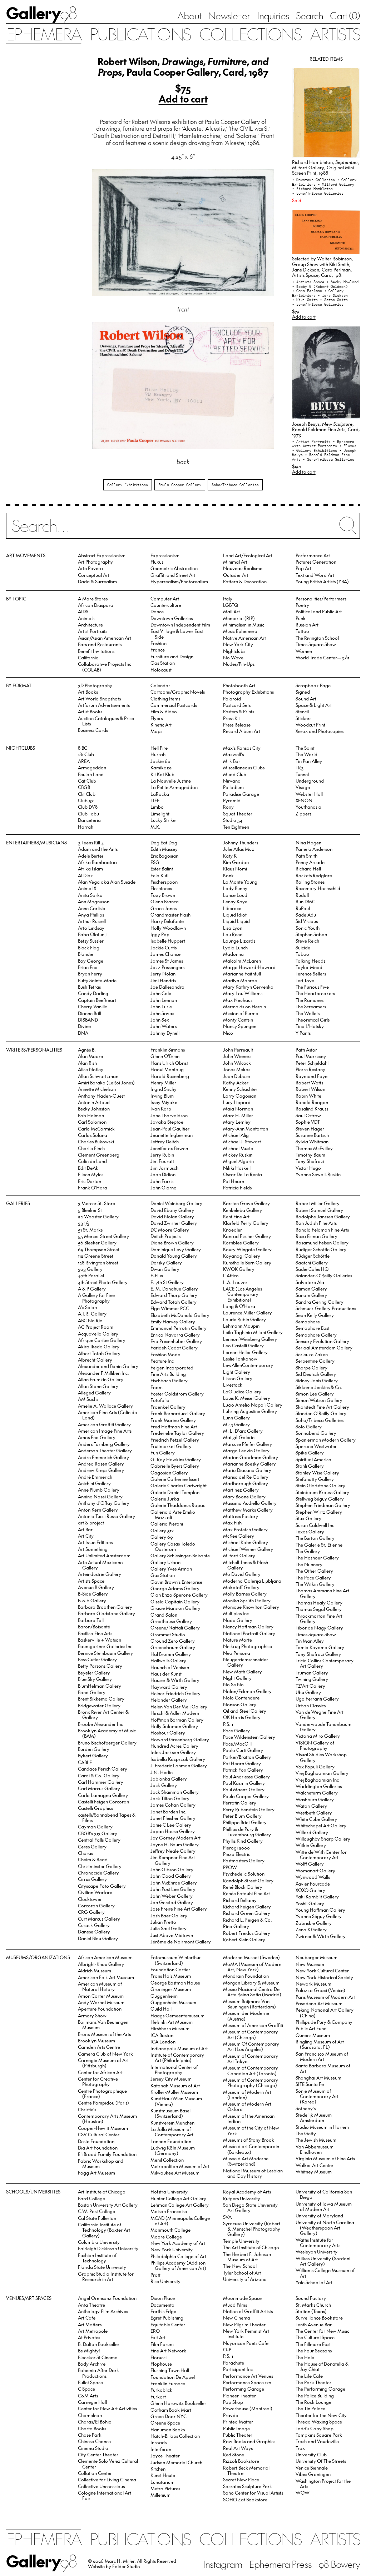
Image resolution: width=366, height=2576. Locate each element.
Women (304, 651)
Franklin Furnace (168, 2383)
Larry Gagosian (240, 1096)
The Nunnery (309, 1564)
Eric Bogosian (164, 856)
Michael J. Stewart (242, 1141)
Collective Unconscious (101, 2486)
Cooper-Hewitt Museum (103, 2128)
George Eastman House (175, 1983)
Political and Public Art (319, 611)
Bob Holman (91, 1115)
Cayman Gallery (95, 1826)
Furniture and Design (172, 656)
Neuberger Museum (316, 1957)
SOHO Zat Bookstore (245, 2499)
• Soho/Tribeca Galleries (318, 193)
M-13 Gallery (236, 1424)
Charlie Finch (91, 1148)
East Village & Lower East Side (177, 634)
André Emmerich (95, 1477)
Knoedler (233, 1230)
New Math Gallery (243, 1671)
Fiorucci (159, 2357)
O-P (227, 2349)
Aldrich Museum (95, 1970)
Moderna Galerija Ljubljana (252, 1581)
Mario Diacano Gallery (247, 1470)
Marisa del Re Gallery (246, 1477)
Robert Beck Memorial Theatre (246, 2470)
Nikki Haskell (237, 1168)
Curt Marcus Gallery (99, 1919)
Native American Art (244, 638)
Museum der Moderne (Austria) (246, 2016)
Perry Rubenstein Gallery (249, 1809)
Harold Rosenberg (170, 1076)
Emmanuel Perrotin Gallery (179, 1328)
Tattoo (302, 631)
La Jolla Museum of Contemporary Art (172, 2132)
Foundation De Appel (173, 2377)
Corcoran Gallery (96, 1905)
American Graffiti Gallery (104, 1424)
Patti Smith (306, 856)
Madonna (233, 954)
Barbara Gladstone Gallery (107, 1613)
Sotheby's (306, 2108)
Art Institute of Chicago (102, 2191)
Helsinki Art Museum (172, 2022)
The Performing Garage (320, 2389)
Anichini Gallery (94, 1483)
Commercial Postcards (174, 705)
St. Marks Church (313, 2305)
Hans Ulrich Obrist (169, 1063)
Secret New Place (241, 2479)
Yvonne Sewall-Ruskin (318, 1174)
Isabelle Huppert (168, 941)
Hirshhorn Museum (170, 2028)
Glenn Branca (165, 901)
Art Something (93, 1549)
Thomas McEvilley (314, 1148)
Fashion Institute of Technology (97, 2258)
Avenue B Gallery (96, 1587)
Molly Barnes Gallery (245, 1594)
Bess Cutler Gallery (97, 1659)
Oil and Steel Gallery (245, 1711)
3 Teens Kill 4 (91, 842)
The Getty (306, 2133)
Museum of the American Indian (249, 2118)
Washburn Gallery (315, 1799)
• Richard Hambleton (312, 189)
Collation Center (95, 2473)
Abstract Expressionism (102, 555)
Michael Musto (238, 1148)
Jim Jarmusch (164, 1168)
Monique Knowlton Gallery (251, 1607)
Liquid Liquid (236, 921)
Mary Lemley (237, 1122)
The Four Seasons (314, 2350)
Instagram (223, 2564)
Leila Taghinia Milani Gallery (253, 1332)
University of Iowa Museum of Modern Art (324, 2206)
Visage (303, 787)
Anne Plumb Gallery (99, 1490)
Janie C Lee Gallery (171, 1825)
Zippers (303, 813)
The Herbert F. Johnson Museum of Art (247, 2257)
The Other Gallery (314, 1571)
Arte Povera (90, 568)
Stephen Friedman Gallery (323, 1505)
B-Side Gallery (93, 1594)
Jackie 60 (160, 761)
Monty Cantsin (238, 1020)
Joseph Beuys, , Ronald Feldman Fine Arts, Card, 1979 (326, 429)
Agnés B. (87, 1050)
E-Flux (157, 1275)
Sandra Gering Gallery (320, 1302)
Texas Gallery (310, 1531)
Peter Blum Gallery (242, 1816)
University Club (311, 2454)
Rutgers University (242, 2198)
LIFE (155, 800)
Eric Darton (90, 1181)
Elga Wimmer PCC (170, 1308)
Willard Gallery (312, 1832)
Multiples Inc (236, 1613)
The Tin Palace (310, 2408)
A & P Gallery (92, 1289)
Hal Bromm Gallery (171, 1654)
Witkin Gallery (311, 1845)
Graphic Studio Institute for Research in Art (106, 2276)
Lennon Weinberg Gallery (250, 1339)
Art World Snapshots (99, 698)
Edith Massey (164, 849)
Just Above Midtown (172, 1935)
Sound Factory (311, 2298)
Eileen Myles (91, 1174)
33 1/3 (84, 1223)
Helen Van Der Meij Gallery (179, 1706)
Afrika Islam (90, 868)
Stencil (302, 711)
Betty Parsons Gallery (100, 1666)
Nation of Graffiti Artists (248, 2311)
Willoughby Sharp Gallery (323, 1839)
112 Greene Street (96, 1256)
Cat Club (87, 781)
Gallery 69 (162, 1537)
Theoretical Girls (313, 1020)
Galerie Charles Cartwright (179, 1485)
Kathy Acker (236, 1082)
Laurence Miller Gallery (248, 1312)
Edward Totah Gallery (174, 1302)
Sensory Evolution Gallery (322, 1341)
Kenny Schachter (240, 1089)
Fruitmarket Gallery (171, 1446)
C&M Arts (88, 2395)
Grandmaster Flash (170, 915)
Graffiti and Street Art (173, 575)
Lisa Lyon (233, 928)
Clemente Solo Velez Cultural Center (108, 2463)
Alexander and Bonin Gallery (108, 1366)
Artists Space (91, 1581)
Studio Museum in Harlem (322, 2127)
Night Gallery (237, 1678)
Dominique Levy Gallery (176, 1249)
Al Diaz (85, 875)
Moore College (166, 2236)
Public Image (236, 2428)
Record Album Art (242, 731)
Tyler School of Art (242, 2273)
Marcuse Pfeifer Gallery (248, 1444)
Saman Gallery (311, 1289)
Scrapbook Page (313, 685)
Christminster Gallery (100, 1866)
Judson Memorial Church (176, 2462)
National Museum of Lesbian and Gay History (253, 2173)
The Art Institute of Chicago (251, 2247)
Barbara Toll (91, 1620)
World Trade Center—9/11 (322, 657)
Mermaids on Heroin (244, 1006)
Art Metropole (93, 2331)
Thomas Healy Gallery (319, 1602)
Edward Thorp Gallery (174, 1295)
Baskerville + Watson (100, 1640)
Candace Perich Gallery (103, 1769)
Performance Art (313, 555)
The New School (240, 2266)
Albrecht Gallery (95, 1360)
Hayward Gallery (169, 1687)
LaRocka (160, 794)
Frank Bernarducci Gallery (178, 1413)
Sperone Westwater (316, 1446)
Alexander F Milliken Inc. (103, 1373)
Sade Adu (306, 915)
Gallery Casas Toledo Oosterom (173, 1546)
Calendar (160, 685)
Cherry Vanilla (93, 1006)
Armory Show (92, 2015)
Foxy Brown (163, 895)
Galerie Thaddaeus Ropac (178, 1505)
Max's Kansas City (242, 748)
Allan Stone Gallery (98, 1386)
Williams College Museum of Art (325, 2273)
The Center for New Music (322, 2331)
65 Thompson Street (99, 1249)
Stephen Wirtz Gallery (319, 1512)
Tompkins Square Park (319, 2435)
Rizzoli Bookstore (241, 2461)
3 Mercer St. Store (97, 1203)
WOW (303, 2493)
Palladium (233, 787)
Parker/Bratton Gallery (247, 1757)
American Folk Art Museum (106, 1977)
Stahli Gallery (310, 1466)
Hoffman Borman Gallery (177, 1720)
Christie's (87, 2109)
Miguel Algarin (238, 1161)
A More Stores (93, 598)
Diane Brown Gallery (172, 1242)
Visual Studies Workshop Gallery (321, 1757)
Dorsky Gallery (166, 1262)
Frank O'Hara (93, 1187)
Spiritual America (313, 1459)
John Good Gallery (171, 1876)
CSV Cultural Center (99, 2134)
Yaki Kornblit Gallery (317, 1896)
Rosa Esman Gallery (316, 1236)
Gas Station (163, 663)
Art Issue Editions (95, 1542)
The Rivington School (317, 638)
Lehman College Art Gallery (180, 2205)
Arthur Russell (92, 921)
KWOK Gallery (239, 1269)
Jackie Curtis (164, 947)
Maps (156, 731)
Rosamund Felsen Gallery (322, 1242)
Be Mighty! (89, 2350)
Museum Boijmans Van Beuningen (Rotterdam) (250, 2004)
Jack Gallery (164, 1785)
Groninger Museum (171, 1989)
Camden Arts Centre (99, 2047)
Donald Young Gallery (174, 1256)
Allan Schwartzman (98, 1076)
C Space (86, 2389)
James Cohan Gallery (173, 1805)
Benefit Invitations (96, 651)
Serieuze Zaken (312, 1354)
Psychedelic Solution (244, 1874)
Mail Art (231, 611)
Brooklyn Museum (97, 2040)
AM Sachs (88, 1399)
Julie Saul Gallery (169, 1928)
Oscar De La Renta (243, 1174)
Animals (86, 618)
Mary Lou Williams (243, 993)
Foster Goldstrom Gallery (177, 1394)
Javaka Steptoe (167, 1122)
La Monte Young (240, 882)
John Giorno (164, 1187)
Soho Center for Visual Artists (253, 2493)
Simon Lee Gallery (315, 1394)
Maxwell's (233, 754)
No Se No (233, 1684)
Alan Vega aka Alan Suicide (107, 882)
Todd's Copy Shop (315, 2428)
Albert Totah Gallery (99, 1353)
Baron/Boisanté (94, 1626)
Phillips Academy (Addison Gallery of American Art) (179, 2265)
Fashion (159, 643)
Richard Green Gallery (247, 1913)
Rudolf (302, 895)
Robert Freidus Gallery (247, 1933)
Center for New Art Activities (107, 2408)
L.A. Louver (235, 1282)
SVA (227, 2217)
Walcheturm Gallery (317, 1793)
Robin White (308, 1096)
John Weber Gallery (172, 1896)
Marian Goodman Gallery (251, 1457)
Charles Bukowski (96, 1141)
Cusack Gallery (94, 1925)
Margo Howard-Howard (249, 967)
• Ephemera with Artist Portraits (323, 444)
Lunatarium (162, 2482)
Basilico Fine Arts (95, 1633)
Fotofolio (160, 1400)
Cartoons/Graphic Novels (178, 692)
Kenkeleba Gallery (243, 1210)
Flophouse (161, 2364)
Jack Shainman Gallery (175, 1792)
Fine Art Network (168, 2350)
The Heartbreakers (315, 993)
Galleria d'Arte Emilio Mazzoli (173, 1514)
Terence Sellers (311, 974)
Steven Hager (310, 1129)
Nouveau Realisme (243, 568)
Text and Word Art (315, 575)
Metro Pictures (165, 2488)
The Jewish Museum (316, 2140)
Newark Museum (313, 1984)
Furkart (158, 2397)
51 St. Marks (90, 1230)
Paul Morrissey (311, 1056)
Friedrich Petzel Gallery (175, 1440)
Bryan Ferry (90, 974)
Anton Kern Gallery (98, 1510)
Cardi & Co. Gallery (99, 1775)
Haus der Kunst (166, 1674)
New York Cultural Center (322, 1970)
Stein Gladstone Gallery (320, 1485)
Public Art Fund (311, 2028)
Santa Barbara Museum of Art (323, 2068)
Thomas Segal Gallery (319, 1609)
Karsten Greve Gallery (246, 1203)
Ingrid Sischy (164, 1089)
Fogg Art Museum (97, 2173)
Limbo (157, 807)
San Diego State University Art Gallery (250, 2207)
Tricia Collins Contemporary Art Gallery (325, 1663)
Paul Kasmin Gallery (244, 1783)
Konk (228, 875)
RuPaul (303, 908)
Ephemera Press (280, 2564)
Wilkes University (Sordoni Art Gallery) (323, 2261)
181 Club (86, 754)
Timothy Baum (310, 1155)
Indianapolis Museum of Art (179, 2048)
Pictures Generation (316, 562)
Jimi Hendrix (164, 980)
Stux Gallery (308, 1518)
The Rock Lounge (313, 2402)
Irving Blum (162, 1096)
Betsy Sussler (91, 941)
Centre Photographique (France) (102, 2093)
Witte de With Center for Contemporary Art (321, 1854)
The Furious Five (312, 987)
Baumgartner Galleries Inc (105, 1646)
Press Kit (231, 718)
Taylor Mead (309, 967)
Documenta (162, 2305)
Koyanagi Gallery (242, 1256)
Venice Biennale (312, 2468)
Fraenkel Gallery (168, 1407)
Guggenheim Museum (173, 2002)
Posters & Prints (239, 711)
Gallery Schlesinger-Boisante (180, 1555)
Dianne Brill (90, 1013)
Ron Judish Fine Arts (316, 1223)
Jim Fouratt (162, 1161)
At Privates (89, 2337)
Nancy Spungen (240, 1026)
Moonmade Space (242, 2298)
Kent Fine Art (236, 1216)
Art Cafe (87, 2318)
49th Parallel (91, 1275)
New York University (172, 2249)
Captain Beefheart (97, 1000)
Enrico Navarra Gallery (175, 1335)
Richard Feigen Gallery (247, 1906)
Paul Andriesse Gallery (246, 1776)
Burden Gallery (94, 1749)
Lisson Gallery (238, 1378)
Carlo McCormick (96, 1129)
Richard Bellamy (240, 1900)
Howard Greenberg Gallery (180, 1739)
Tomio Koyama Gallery (320, 1647)
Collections (250, 34)
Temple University (241, 2241)
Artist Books (90, 711)
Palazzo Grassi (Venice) (320, 1990)
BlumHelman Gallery (100, 1686)
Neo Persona (237, 1653)
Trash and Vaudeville (317, 2441)
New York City (238, 644)
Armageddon (92, 767)
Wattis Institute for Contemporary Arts (318, 2242)
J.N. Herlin (162, 1772)
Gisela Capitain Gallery (175, 1601)
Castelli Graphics (95, 1808)
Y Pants (303, 1033)
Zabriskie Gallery (314, 1923)
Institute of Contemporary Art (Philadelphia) (177, 2057)
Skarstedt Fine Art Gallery (322, 1407)
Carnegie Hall (92, 2402)
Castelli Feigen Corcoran (103, 1801)
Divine (84, 1026)
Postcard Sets (237, 705)
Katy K (230, 856)
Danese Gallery (94, 1931)
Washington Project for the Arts (323, 2483)
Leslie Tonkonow (240, 1359)
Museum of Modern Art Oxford (247, 2106)
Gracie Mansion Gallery (175, 1608)
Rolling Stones (310, 882)
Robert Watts (309, 1082)
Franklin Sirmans (168, 1050)
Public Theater (238, 2435)
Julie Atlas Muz (239, 849)
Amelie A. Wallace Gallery (105, 1406)
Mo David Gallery (242, 1574)
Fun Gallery (163, 1452)
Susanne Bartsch (312, 1135)
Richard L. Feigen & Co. (248, 1920)
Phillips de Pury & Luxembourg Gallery (247, 1832)
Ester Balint (162, 868)
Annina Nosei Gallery (100, 1496)
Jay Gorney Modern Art (175, 1838)
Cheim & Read (93, 1859)
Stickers (303, 718)
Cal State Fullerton (97, 2218)
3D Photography (95, 685)
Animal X (87, 888)
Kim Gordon (236, 862)
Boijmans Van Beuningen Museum (103, 2025)
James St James (167, 961)
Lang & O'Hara (239, 1306)
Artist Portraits (93, 631)
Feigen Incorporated (172, 1367)
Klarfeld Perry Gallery (246, 1223)
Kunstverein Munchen (172, 2123)
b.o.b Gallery (92, 1600)
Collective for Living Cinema (107, 2479)
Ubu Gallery (308, 1692)
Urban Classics (311, 1705)
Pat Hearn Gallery (242, 1763)
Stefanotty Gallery (315, 1479)
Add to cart (183, 99)
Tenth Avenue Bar (314, 2324)
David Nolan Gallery (172, 1216)
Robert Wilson (310, 1089)
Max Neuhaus (238, 1000)
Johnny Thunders (241, 842)
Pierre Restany (310, 1069)
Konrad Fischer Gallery (247, 1236)
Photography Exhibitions (248, 692)
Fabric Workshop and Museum (101, 2163)
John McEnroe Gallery (174, 1883)
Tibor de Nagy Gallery (319, 1628)
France (158, 650)
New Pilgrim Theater (244, 2324)
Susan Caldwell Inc (315, 1525)
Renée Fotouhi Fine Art (246, 1893)
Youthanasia (308, 807)
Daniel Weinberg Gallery (176, 1203)
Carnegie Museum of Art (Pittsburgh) (103, 2063)
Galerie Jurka (165, 1499)
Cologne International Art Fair (105, 2495)
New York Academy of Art (178, 2243)
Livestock (233, 1385)
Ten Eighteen (236, 827)
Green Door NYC (169, 2416)
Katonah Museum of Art (175, 2085)
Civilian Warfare (95, 1892)
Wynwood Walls (313, 1877)
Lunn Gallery (236, 1417)
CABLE (85, 1762)
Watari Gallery (311, 1806)
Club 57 (86, 800)
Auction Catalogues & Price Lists (106, 721)
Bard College (91, 2198)
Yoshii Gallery (310, 1903)
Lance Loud (235, 895)
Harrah (86, 827)
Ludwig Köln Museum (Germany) (173, 2150)
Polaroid (232, 698)
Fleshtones (161, 888)
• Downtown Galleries (315, 180)
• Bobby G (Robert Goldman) (320, 286)
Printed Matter (238, 2422)
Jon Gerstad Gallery (172, 1902)
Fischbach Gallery (169, 1380)
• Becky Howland (342, 282)
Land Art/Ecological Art (248, 555)
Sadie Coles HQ (312, 1269)
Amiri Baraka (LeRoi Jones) (106, 1082)
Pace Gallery (236, 1730)
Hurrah (158, 754)
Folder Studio (126, 2566)
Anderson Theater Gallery (105, 1450)
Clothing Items (165, 698)
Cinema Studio (93, 2448)
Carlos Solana (93, 1135)
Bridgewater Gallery (99, 1705)
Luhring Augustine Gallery (250, 1411)
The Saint (305, 748)
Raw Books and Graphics (249, 2441)
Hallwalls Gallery (168, 1660)
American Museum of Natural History (100, 1986)
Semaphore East (313, 1328)
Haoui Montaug (167, 1069)
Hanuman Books (168, 2429)
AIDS (83, 611)
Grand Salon (164, 1615)
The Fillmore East (313, 2344)
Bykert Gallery (93, 1755)
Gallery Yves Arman (171, 1569)
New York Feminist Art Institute (246, 2333)
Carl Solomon (92, 1122)
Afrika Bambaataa (97, 862)
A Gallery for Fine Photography (96, 1298)
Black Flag (89, 947)
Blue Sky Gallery (95, 1679)
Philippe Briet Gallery (245, 1822)
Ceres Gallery (92, 1846)
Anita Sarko (90, 895)
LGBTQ (231, 605)
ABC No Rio (90, 1320)
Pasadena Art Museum (319, 2003)
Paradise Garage (241, 794)
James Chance (165, 954)
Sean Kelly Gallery (315, 1315)
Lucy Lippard (237, 1102)
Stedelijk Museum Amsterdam (314, 2117)
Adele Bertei (90, 856)
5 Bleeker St (90, 1210)
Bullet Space (90, 2382)
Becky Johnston (94, 1109)
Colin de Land (92, 1161)
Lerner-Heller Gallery (245, 1352)
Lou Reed (233, 934)
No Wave (233, 657)
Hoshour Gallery (168, 1733)
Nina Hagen (308, 842)
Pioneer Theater (239, 2395)
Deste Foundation (96, 2141)
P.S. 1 (228, 1724)
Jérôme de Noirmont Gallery (181, 1941)
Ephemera (44, 34)
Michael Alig (236, 1135)
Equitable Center (168, 2324)
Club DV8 (88, 807)
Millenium (160, 2495)
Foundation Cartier (170, 1969)
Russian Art (307, 625)
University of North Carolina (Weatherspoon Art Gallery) (325, 2228)
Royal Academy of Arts (247, 2191)
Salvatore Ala (310, 1282)
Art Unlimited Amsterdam (104, 1555)
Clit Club (87, 794)
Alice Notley (91, 1069)
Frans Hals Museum (171, 1976)
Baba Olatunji (92, 934)
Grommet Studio (168, 1634)
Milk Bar (232, 761)
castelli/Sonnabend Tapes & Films (107, 1817)
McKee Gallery (239, 1536)
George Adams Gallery (175, 1588)
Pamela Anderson (314, 849)
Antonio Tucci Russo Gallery (107, 1516)
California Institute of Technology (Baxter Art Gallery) (104, 2230)
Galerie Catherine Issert (175, 1479)
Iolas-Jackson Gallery (173, 1752)
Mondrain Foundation (246, 1976)
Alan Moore (90, 1056)
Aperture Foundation (100, 2009)
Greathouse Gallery (171, 1621)
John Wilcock (237, 1063)
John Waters (164, 1026)
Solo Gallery (309, 1426)
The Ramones (310, 1000)
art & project (91, 1522)
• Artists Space (309, 282)
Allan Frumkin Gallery (101, 1379)
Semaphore (308, 1321)
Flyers (157, 718)
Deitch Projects (165, 1236)
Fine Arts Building (168, 1374)
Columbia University (99, 2242)
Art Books (88, 692)
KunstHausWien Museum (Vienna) (176, 2101)
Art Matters (90, 2324)
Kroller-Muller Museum (174, 2092)
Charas (85, 1853)
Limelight (160, 813)
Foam (157, 1387)
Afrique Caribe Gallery (102, 1340)
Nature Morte (238, 1640)
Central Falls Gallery (99, 1840)
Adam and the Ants (98, 849)
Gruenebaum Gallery (173, 1647)
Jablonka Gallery (169, 1779)
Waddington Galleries (319, 1786)
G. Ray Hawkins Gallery (176, 1459)
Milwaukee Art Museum (175, 2173)
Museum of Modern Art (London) (247, 2095)
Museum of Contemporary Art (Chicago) (251, 2034)
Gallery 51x (162, 1530)
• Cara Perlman (308, 291)
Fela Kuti (159, 875)
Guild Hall (161, 2009)
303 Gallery (90, 1269)
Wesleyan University (316, 2251)
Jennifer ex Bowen (169, 1148)
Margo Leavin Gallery (246, 1450)
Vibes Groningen (313, 2474)
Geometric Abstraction (174, 568)
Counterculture (166, 605)
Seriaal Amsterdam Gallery (324, 1347)
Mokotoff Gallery (241, 1587)
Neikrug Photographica (248, 1646)
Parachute (234, 2363)
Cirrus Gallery (92, 1879)
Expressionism (165, 555)
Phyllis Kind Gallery (243, 1841)
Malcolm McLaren (242, 961)
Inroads (159, 2442)
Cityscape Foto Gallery (102, 1886)
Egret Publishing (167, 2318)
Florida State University (102, 2267)
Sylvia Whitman (312, 1141)
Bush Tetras (89, 987)
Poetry (302, 605)
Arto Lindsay (91, 928)
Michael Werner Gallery (248, 1549)
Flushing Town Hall (170, 2370)
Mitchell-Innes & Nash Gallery (246, 1565)
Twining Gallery (312, 1679)
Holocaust (161, 670)
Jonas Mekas (237, 1069)
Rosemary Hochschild (318, 888)
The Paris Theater (313, 2382)
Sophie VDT (308, 1122)
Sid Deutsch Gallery (316, 1374)
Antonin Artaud (94, 1102)
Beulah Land (91, 774)
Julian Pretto (163, 1922)
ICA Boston (162, 2035)
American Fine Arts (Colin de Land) (107, 1415)
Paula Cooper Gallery (180, 485)
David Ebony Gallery (172, 1210)
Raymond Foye (311, 1076)
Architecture (90, 625)
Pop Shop (233, 2402)
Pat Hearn (234, 1181)
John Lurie (161, 1006)
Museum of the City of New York (251, 2130)
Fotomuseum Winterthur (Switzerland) (176, 1960)
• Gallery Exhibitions (316, 450)
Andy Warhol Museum (101, 2002)
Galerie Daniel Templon (175, 1492)
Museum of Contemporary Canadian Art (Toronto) (251, 2070)
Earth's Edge (163, 2311)
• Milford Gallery (336, 184)
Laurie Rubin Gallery (244, 1319)
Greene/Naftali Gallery (175, 1628)
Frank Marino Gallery (173, 1420)
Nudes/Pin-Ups (239, 664)
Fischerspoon (164, 882)
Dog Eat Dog (164, 842)
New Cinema (237, 2318)
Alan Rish (87, 1063)
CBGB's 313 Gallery (98, 1833)
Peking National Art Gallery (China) (325, 2012)
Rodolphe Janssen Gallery (323, 1216)
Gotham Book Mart (171, 2410)
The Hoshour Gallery (317, 1557)
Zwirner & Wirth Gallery (321, 1936)
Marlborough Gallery (246, 1483)
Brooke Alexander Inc (100, 1724)
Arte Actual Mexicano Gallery (100, 1565)
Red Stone (234, 2454)
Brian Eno (88, 967)
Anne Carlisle (91, 908)
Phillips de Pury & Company (324, 2022)
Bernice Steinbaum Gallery (105, 1653)
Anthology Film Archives (103, 2311)
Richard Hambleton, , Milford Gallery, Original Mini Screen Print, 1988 (326, 168)
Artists (335, 34)
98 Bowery (339, 2564)
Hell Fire (159, 748)
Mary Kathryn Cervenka (248, 987)
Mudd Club (235, 774)
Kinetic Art (161, 725)
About (189, 15)
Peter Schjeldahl (312, 1063)
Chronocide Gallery (98, 1873)
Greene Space (165, 2423)
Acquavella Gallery (98, 1334)
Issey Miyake (164, 1102)
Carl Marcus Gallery (99, 1788)
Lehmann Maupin (241, 1326)
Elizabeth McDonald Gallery (180, 1315)
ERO (155, 2331)
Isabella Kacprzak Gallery (178, 1759)
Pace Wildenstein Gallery (249, 1737)
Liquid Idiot (235, 915)
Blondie (86, 954)
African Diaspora (96, 605)
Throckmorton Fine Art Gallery (319, 1618)
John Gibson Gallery (172, 1869)
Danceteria (89, 820)
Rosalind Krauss (312, 1109)
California (88, 657)
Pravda (231, 2415)
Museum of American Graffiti (253, 2025)
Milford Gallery (239, 1555)
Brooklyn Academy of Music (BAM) (107, 1733)
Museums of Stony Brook (249, 2140)
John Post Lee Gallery (173, 1889)
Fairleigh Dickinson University (108, 2248)
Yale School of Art (314, 2282)
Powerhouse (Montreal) (248, 2408)
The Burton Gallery (315, 1538)
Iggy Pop (160, 934)
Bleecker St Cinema (98, 2357)
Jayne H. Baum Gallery (175, 1844)
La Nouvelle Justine (171, 781)
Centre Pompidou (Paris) (103, 2103)
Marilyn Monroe (240, 980)
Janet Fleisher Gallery (173, 1818)
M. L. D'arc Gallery (243, 1431)
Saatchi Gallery (312, 1262)
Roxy (228, 807)
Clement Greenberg (99, 1155)
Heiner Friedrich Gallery (175, 1693)
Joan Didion (163, 1174)
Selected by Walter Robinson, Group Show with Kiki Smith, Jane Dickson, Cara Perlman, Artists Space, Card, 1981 (323, 267)
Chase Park (90, 2435)
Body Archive (92, 2364)
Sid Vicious (307, 921)
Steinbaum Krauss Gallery (322, 1492)
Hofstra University (169, 2191)
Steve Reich (307, 941)
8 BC (83, 748)
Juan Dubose (236, 1076)
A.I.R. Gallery (92, 1314)
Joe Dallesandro (167, 987)
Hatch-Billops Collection (175, 2436)
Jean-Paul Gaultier (170, 1129)
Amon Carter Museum (101, 1996)
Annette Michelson (97, 1089)
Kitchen (158, 2469)
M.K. (155, 827)
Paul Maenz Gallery (244, 1789)
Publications (140, 34)
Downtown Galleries (172, 618)
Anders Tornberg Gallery (104, 1444)
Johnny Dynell (165, 1033)
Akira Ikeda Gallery (99, 1346)
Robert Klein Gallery (244, 1939)
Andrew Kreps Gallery (101, 1470)
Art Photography (95, 562)
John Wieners (237, 1056)
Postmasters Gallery (244, 1860)
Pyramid (232, 800)
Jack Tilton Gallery (170, 1798)
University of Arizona (245, 2279)
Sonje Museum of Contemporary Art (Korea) (317, 2096)
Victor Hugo (308, 1168)
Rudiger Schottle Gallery (321, 1249)
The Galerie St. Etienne (319, 1545)
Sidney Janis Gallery (317, 1380)
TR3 (300, 767)
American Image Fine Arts (105, 1431)
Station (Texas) (311, 2311)
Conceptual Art (94, 575)
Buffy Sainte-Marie (97, 980)
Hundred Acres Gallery (174, 1746)
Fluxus (157, 562)
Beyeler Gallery (94, 1673)
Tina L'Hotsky (310, 1026)
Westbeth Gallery (314, 1813)
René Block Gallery (243, 1887)
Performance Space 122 (247, 2382)
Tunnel (302, 774)
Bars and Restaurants (100, 644)
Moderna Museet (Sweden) (251, 1957)
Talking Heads (310, 961)
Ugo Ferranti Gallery (317, 1699)
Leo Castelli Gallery (243, 1345)
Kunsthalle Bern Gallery (247, 1262)
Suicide (303, 947)
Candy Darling (93, 993)
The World (306, 754)
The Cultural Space (315, 2337)
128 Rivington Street (98, 1262)
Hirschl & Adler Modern (175, 1713)
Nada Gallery (238, 1620)
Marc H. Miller (238, 1115)
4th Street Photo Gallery (103, 1282)
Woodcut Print (310, 725)
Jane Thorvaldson (169, 1115)
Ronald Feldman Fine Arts (322, 1230)
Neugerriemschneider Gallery (246, 1662)
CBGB (84, 787)
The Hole (305, 2357)
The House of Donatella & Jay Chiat (322, 2366)
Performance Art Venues (248, 2376)
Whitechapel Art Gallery (321, 1825)
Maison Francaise (169, 2211)
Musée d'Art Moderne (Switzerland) (246, 2161)
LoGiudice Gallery (242, 1391)
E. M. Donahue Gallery (174, 1289)
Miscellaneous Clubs (244, 767)
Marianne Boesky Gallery (249, 1464)
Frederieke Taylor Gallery (177, 1433)
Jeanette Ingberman (172, 1135)
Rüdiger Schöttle (313, 1256)
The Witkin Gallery (315, 1584)
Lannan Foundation (171, 2141)
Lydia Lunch (235, 947)
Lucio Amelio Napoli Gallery (253, 1405)
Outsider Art (236, 575)
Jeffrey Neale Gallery (173, 1851)
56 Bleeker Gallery (97, 1242)
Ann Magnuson (94, 901)
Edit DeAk (88, 1168)
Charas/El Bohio (95, 2422)
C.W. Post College (97, 2211)
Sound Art (306, 698)
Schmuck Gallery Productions (326, 1308)
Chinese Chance (94, 2441)
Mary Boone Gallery (244, 1496)
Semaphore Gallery (316, 1335)
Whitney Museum (314, 2171)
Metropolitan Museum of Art (180, 2166)
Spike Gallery (310, 1452)
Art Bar (85, 1529)
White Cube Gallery (316, 1819)
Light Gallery (237, 1372)
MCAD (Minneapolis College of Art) (180, 2221)
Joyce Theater (165, 2455)
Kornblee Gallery (241, 1242)
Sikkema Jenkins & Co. (319, 1387)
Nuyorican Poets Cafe (246, 2343)
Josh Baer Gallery (169, 1915)
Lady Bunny (235, 888)
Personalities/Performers (321, 598)
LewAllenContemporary (248, 1365)
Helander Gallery (169, 1700)
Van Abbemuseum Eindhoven (315, 2149)
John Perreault (238, 1050)
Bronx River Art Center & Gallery (103, 1714)
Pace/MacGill (237, 1744)
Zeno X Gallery (311, 1929)
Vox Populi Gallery (315, 1766)
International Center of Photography (174, 2070)
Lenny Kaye (235, 901)
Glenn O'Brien (165, 1056)
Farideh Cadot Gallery (174, 1347)
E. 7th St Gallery (167, 1282)
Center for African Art (100, 2072)
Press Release (237, 725)
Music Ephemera (240, 631)
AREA (84, 761)
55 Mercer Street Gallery (103, 1236)
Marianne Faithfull (242, 974)
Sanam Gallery (311, 1295)
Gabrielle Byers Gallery (175, 1466)
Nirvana (232, 781)
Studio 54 (233, 820)
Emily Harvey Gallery (173, 1321)
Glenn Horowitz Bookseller (178, 2403)
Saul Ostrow (308, 1115)
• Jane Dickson (333, 295)
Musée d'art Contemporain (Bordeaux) (251, 2149)
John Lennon (164, 1000)
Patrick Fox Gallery (243, 1770)
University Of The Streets (321, 2461)
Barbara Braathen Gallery (105, 1607)
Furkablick (161, 2390)
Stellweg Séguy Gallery (320, 1499)
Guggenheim (164, 1996)
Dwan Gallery (165, 1269)
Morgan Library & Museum (251, 1983)
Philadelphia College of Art (178, 2256)
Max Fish (232, 1522)
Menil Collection (167, 2160)
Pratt (155, 2275)
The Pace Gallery (313, 1577)
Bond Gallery (92, 1692)
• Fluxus (348, 446)
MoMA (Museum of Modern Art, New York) (252, 1967)
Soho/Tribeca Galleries (235, 485)
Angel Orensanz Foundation (107, 2298)
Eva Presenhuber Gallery (176, 1341)
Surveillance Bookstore (319, 2318)
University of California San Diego (324, 2194)
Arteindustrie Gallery (100, 1574)
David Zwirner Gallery (174, 1223)
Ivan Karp (161, 1109)
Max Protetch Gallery (245, 1529)
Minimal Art (235, 562)
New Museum (310, 1964)
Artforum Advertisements (104, 705)
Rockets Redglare (314, 875)
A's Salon (87, 1307)
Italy (228, 598)
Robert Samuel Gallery (319, 1210)
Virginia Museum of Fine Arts (325, 2158)
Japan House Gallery (173, 1831)
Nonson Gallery (240, 1704)
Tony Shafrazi (310, 1161)
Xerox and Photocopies (320, 731)
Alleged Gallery (94, 1392)
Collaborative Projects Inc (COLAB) (105, 667)
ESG (155, 862)
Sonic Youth (308, 928)
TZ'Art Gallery (310, 1686)
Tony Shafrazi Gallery (318, 1654)
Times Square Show (316, 644)
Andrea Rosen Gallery (101, 1464)
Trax (300, 2448)
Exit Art (158, 2337)
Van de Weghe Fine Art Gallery (320, 1714)
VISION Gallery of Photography (315, 1745)
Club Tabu (88, 813)
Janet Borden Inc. (169, 1811)
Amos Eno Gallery (97, 1437)
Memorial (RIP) (239, 618)
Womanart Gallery (315, 1870)
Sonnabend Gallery (316, 1433)
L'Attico (231, 1275)
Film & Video (164, 711)
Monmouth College (170, 2230)
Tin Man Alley (310, 1641)
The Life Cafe (309, 2376)
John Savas (162, 1013)
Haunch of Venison (170, 1667)
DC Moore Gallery (170, 1230)
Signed (303, 692)
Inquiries (273, 15)
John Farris (162, 1181)
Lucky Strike (163, 820)
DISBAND (88, 1020)
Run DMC (305, 901)
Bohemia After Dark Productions (98, 2373)
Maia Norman (238, 1109)
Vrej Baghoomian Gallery (322, 1773)
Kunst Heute (163, 2475)
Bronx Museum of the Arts (104, 2034)
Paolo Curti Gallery (243, 1750)
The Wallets (308, 1013)
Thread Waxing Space (319, 2422)
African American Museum (105, 1957)
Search (310, 15)
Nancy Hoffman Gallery (248, 1626)
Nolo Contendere (241, 1698)
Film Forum (162, 2344)
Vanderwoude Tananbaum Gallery (323, 1727)
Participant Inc (238, 2369)
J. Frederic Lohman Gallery (179, 1765)
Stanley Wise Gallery (317, 1472)
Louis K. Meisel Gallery (247, 1398)
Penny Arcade (310, 862)
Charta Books (92, 2428)
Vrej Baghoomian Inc (317, 1780)
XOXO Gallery (310, 1890)
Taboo (302, 954)
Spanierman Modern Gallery (326, 1440)
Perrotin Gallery (240, 1803)
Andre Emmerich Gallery (103, 1457)
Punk (301, 618)
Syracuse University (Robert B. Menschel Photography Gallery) (252, 2229)
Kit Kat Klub (162, 774)
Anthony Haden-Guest (101, 1096)
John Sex (160, 1020)
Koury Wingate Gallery (247, 1249)
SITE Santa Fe (310, 2084)
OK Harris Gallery (242, 1717)
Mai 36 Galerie (239, 1437)
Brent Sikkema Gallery (101, 1699)
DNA (83, 1033)
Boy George (91, 961)
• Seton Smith (334, 300)
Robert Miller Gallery (318, 1203)
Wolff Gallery (310, 1864)
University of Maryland (319, 2215)
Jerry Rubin (162, 1155)
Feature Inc (162, 1361)
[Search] (183, 530)
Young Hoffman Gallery (320, 1910)
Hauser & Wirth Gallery (175, 1680)
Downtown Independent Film (180, 625)
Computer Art (165, 598)
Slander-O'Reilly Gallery (321, 1413)
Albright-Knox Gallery (101, 1964)
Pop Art (303, 568)
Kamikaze (161, 767)
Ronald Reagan (312, 1102)
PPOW (230, 1867)
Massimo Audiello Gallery (250, 1503)
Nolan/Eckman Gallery (247, 1691)
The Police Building (315, 2395)
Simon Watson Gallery (319, 1400)
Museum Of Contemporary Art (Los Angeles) (251, 2046)
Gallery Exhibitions (128, 485)
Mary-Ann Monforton (246, 1129)
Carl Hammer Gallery (101, 1782)
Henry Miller (163, 1082)
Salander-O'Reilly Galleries (324, 1275)
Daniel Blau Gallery (98, 1938)
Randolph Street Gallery (248, 1880)
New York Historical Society (324, 1977)
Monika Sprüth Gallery (247, 1600)
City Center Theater (98, 2454)
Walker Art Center (315, 2165)
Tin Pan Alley (309, 761)
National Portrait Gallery (249, 1633)
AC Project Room (96, 1327)
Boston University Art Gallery (108, 2205)
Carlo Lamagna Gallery (103, 1795)
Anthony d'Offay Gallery (104, 1503)
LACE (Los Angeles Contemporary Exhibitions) (243, 1294)
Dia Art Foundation (98, 2148)
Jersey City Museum (171, 2079)
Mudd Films (235, 2305)
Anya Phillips (91, 915)
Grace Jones (164, 908)
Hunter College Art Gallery (178, 2198)
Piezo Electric (237, 1854)
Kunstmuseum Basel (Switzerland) (170, 2113)
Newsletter (229, 15)
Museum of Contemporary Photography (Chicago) (251, 2082)
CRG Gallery (91, 1912)
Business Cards (93, 730)
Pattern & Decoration (245, 581)
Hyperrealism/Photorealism (179, 581)
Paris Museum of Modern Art (325, 1997)
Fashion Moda (165, 1354)
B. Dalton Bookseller (99, 2344)
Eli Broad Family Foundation (107, 2154)
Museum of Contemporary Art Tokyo (251, 2058)
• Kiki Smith (306, 300)
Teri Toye (305, 980)
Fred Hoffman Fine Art (174, 1426)
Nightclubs (234, 651)
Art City (86, 1536)
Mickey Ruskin (238, 1155)
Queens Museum (313, 2035)
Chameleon (90, 2415)
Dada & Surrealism (97, 581)
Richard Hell (308, 868)
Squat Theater (238, 813)
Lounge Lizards (239, 941)
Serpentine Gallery (315, 1361)
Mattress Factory (241, 1516)
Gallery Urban (165, 1562)
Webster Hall (309, 794)
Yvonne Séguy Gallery (319, 1916)
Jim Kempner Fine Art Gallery (173, 1860)
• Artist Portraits (312, 441)
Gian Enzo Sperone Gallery (179, 1595)
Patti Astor (306, 1050)
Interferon (161, 2449)
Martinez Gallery (241, 1490)
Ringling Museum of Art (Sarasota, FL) (320, 2044)
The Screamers (311, 1006)
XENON (304, 800)
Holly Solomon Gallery (174, 1726)
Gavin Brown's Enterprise (176, 1582)
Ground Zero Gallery (173, 1641)
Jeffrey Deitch (165, 1141)
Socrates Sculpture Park (248, 2486)
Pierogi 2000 (236, 1848)
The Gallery (308, 1551)
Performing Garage (244, 2389)
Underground (310, 781)
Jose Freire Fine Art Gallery (179, 1909)
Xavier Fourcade (313, 1884)
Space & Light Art (314, 705)
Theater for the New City (321, 2415)
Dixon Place (163, 2298)
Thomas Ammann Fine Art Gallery (322, 1593)
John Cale (161, 993)
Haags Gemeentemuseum (177, 2015)
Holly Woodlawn (168, 928)
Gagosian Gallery (169, 1472)
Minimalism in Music (244, 625)
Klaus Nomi (235, 868)
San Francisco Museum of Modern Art (322, 2056)
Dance (157, 611)
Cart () (345, 15)
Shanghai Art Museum (318, 2078)
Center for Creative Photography (98, 2081)
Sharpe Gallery (311, 1367)
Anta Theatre (91, 2305)
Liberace (232, 908)
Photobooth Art (239, 685)
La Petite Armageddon (174, 787)
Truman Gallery (312, 1673)
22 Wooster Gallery (98, 1216)
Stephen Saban (311, 934)
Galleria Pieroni (167, 1524)
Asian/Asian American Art (105, 638)
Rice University (165, 2281)
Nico (228, 1033)
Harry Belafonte (167, 921)
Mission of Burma (241, 1013)
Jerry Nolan (163, 974)
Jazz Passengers (167, 967)
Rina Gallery (236, 1926)
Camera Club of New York (105, 2054)
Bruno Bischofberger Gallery (107, 1743)
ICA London (163, 2041)
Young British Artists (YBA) (322, 581)
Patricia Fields (237, 1187)
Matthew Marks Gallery (248, 1510)
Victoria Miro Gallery (318, 1736)
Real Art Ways (238, 2448)
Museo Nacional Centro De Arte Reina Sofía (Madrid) (252, 1992)
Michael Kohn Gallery (246, 1542)
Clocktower (90, 1899)
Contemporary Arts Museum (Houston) (107, 2118)
